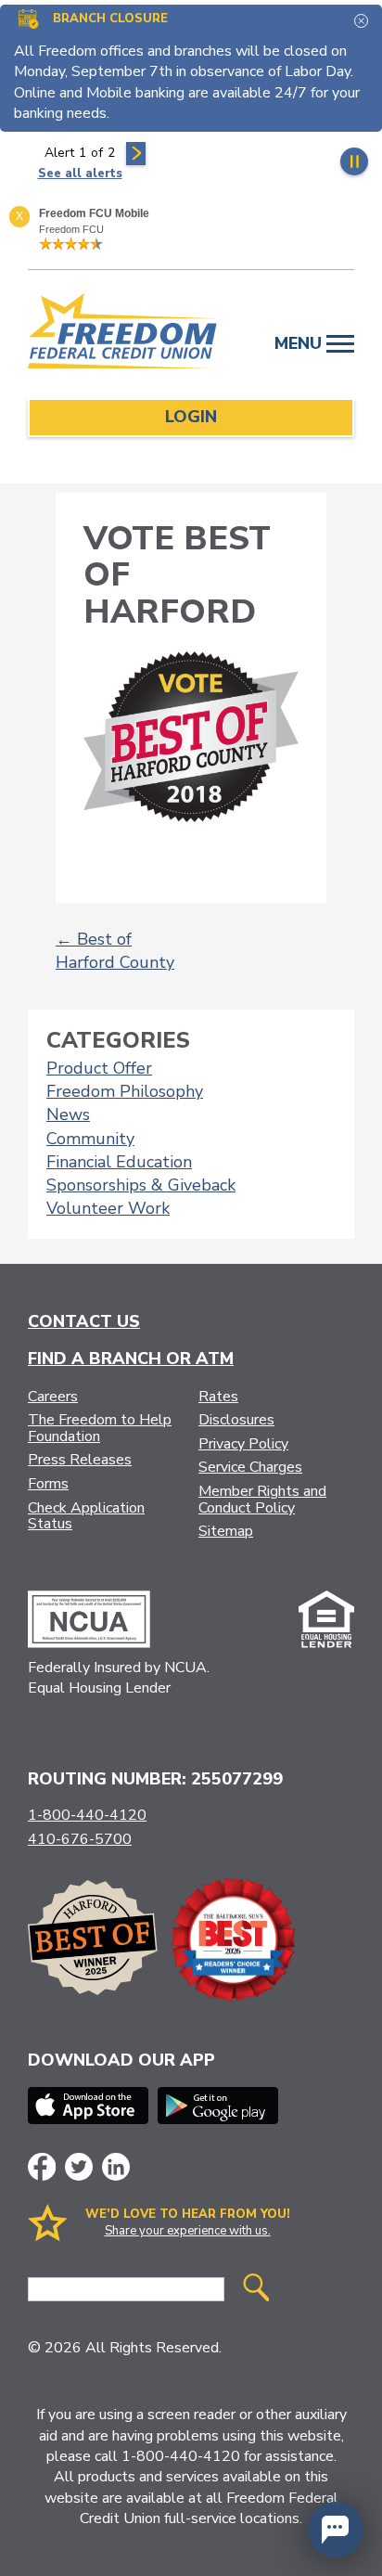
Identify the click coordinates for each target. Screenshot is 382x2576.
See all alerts (80, 174)
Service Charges (250, 1467)
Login (191, 417)
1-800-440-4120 (87, 1815)
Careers (53, 1397)
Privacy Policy (243, 1444)
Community (90, 1139)
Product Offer (99, 1068)
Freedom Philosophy (125, 1091)
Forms (48, 1484)
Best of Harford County (115, 951)
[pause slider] (354, 161)
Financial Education (119, 1162)
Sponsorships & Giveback (141, 1185)
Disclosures (236, 1420)
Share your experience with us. (188, 2231)
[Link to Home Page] (123, 334)
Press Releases (80, 1460)
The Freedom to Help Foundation (100, 1428)
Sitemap (226, 1531)
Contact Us (84, 1321)
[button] (336, 2530)
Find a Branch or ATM (131, 1359)
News (68, 1114)
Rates (218, 1397)
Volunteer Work (108, 1208)
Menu (300, 343)
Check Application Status (86, 1516)
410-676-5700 (80, 1839)
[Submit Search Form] (256, 2290)
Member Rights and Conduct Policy (262, 1500)
